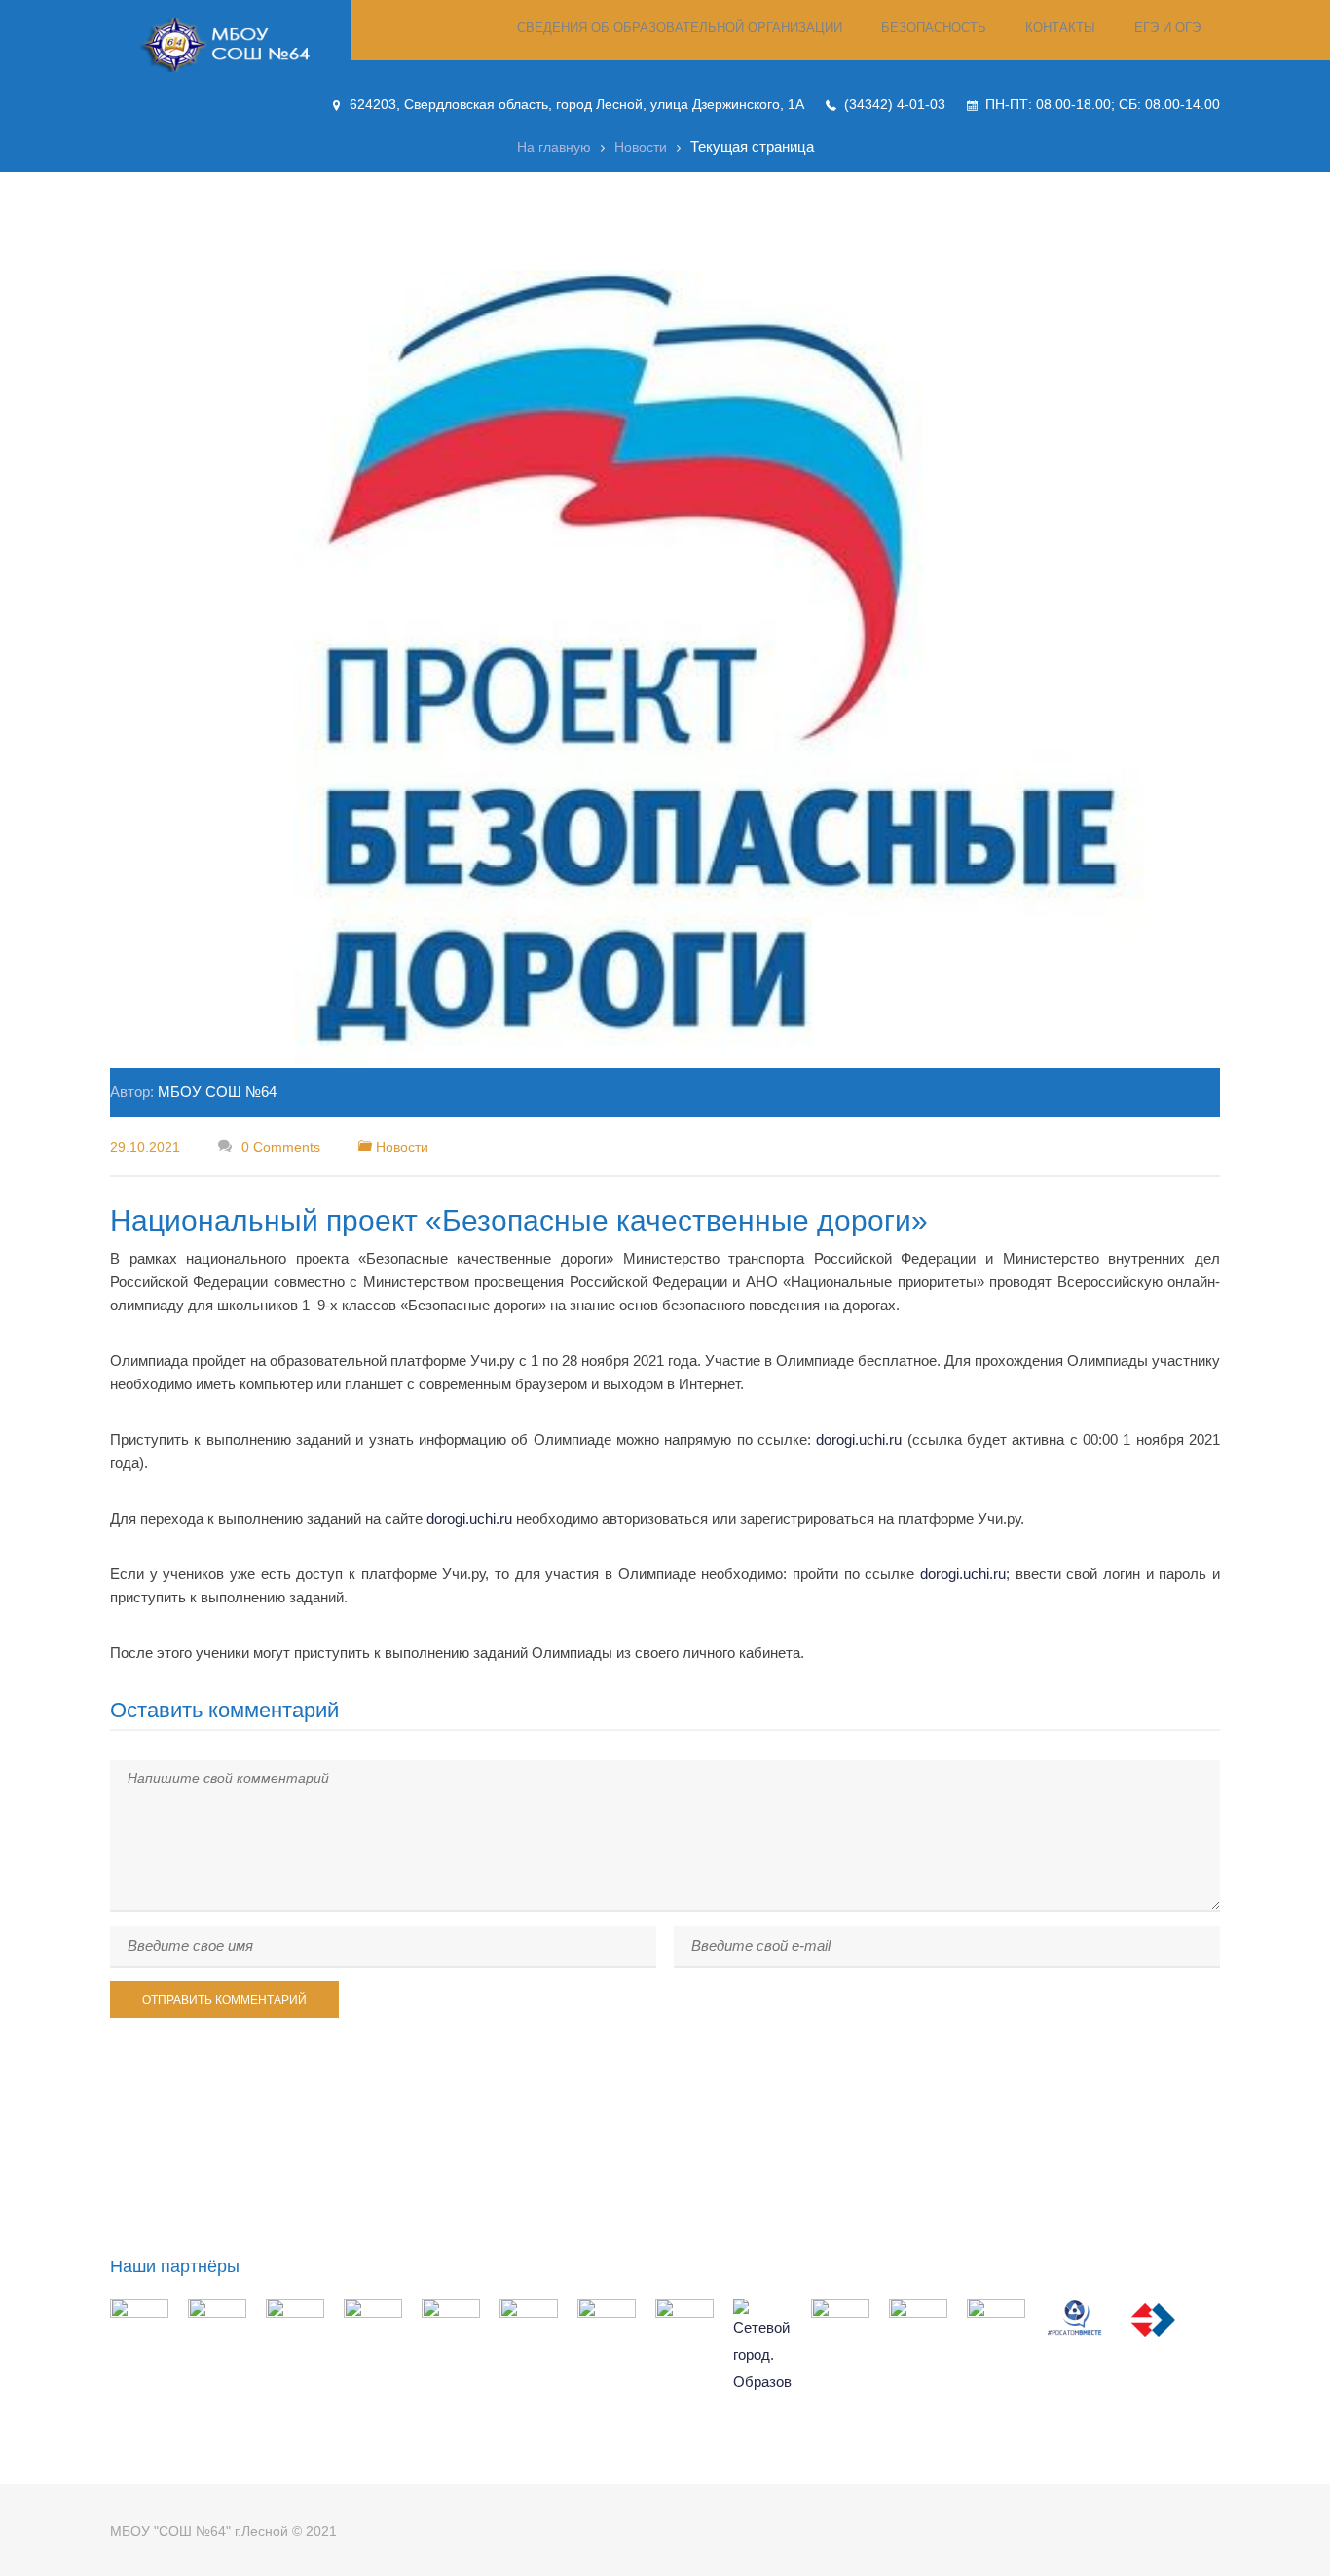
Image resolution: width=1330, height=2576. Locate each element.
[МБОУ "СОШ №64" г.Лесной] (231, 45)
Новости (641, 147)
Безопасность (934, 28)
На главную (554, 147)
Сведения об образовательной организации (680, 28)
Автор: (193, 1092)
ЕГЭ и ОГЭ (1167, 28)
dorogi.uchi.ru (859, 1439)
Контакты (1060, 28)
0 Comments (279, 1147)
